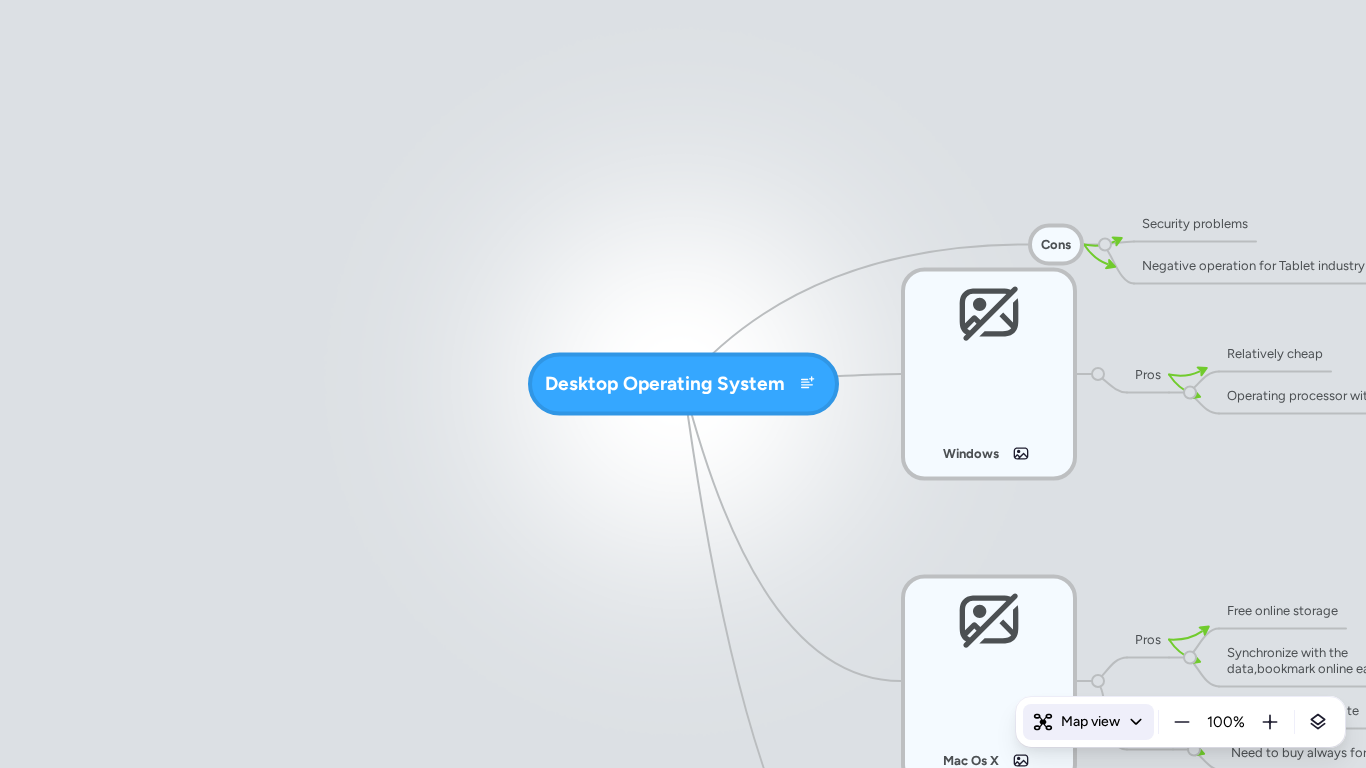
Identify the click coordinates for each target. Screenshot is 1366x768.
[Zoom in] (1270, 722)
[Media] (1021, 454)
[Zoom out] (1182, 722)
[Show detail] (1318, 722)
